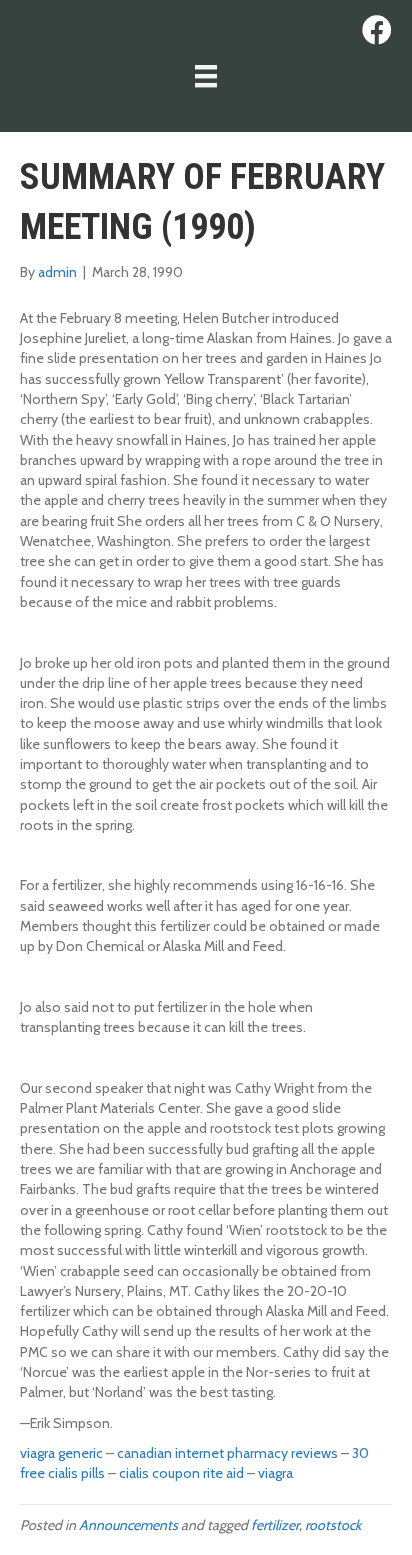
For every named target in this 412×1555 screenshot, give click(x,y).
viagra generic (61, 1453)
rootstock (333, 1525)
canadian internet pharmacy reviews (227, 1453)
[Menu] (206, 76)
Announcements (128, 1525)
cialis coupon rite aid (181, 1473)
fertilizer (275, 1525)
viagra (275, 1473)
